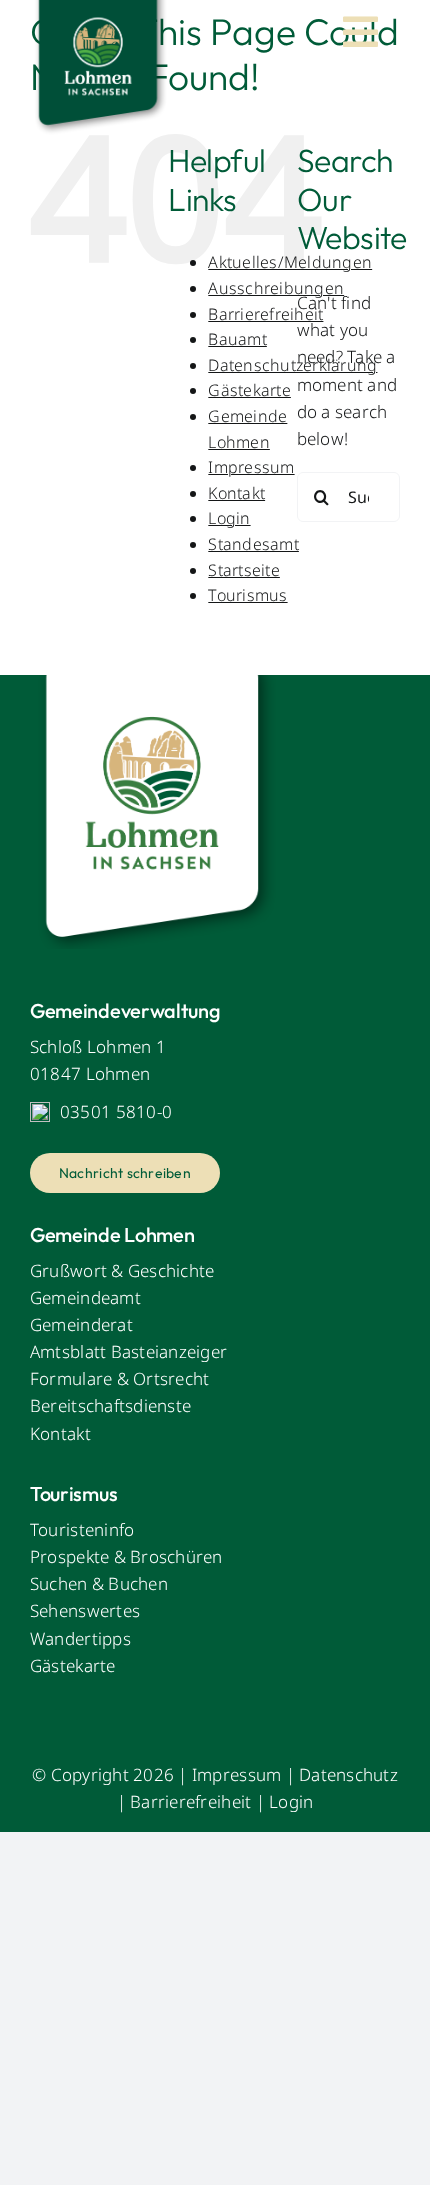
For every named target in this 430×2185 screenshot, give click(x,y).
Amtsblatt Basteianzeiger (128, 1351)
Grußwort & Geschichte (122, 1270)
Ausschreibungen (276, 288)
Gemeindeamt (85, 1297)
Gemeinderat (81, 1324)
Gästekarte (249, 390)
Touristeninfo (82, 1529)
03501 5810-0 (116, 1111)
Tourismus (247, 595)
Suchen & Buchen (99, 1583)
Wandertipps (80, 1638)
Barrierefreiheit (265, 314)
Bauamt (237, 339)
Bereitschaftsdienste (110, 1405)
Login (229, 518)
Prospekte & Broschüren (126, 1556)
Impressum (251, 467)
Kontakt (236, 493)
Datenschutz (348, 1774)
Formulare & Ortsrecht (119, 1378)
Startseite (244, 570)
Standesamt (253, 544)
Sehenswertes (85, 1610)
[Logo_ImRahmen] (155, 683)
